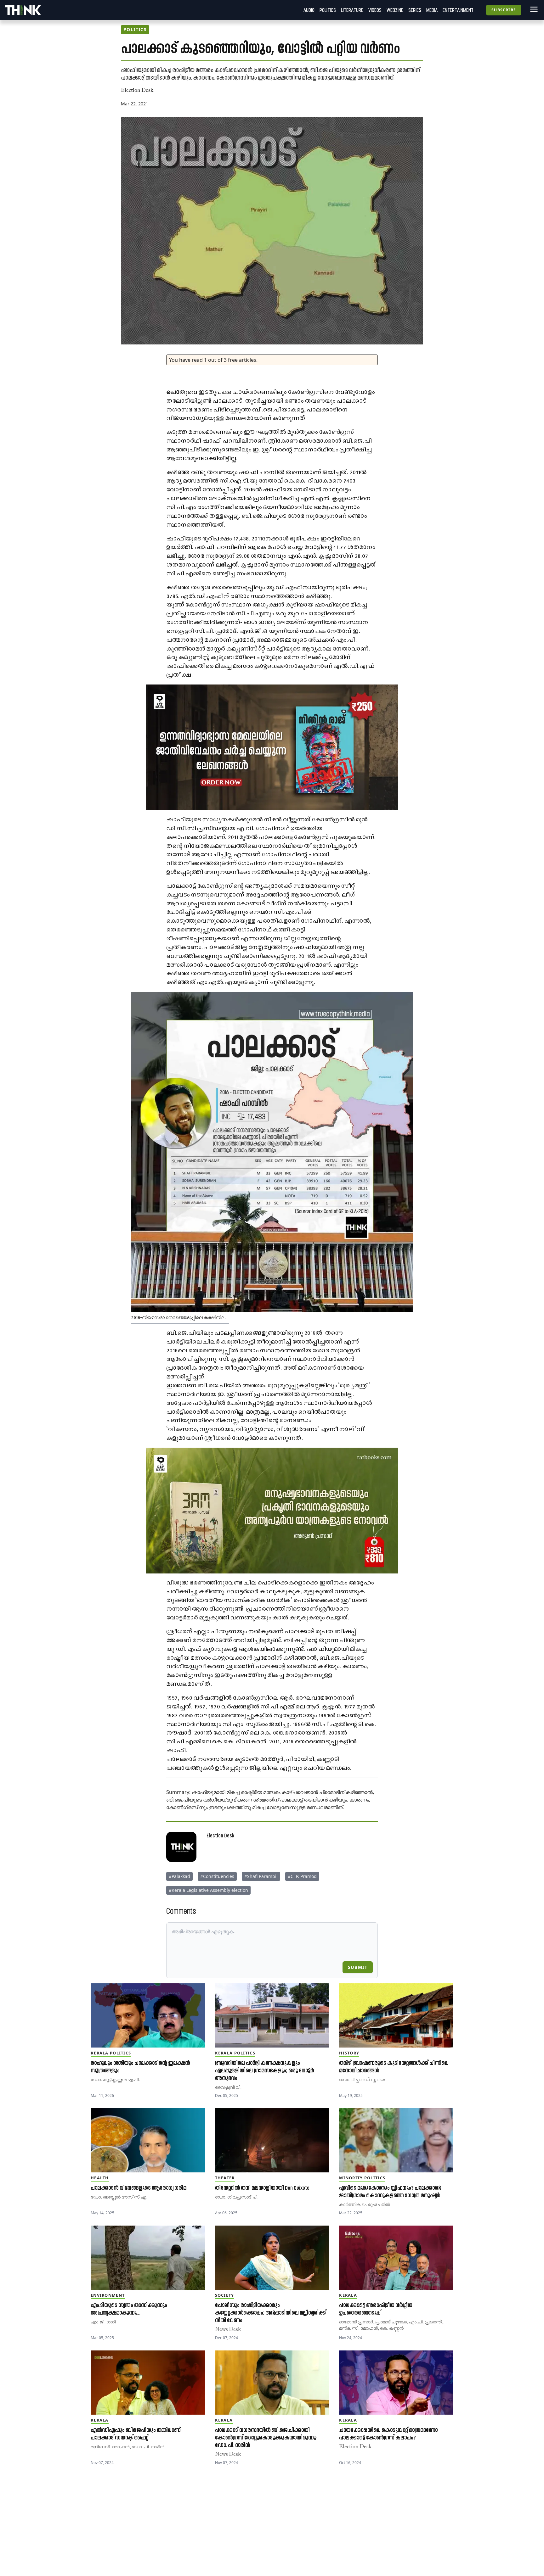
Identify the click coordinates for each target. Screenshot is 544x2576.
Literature (352, 10)
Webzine (395, 10)
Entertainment (458, 10)
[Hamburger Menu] (533, 9)
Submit (358, 1967)
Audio (309, 10)
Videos (375, 10)
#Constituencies (217, 1876)
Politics (328, 10)
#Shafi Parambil (261, 1876)
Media (432, 10)
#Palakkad (179, 1876)
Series (415, 10)
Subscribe (504, 10)
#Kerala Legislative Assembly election (208, 1890)
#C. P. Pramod (302, 1876)
